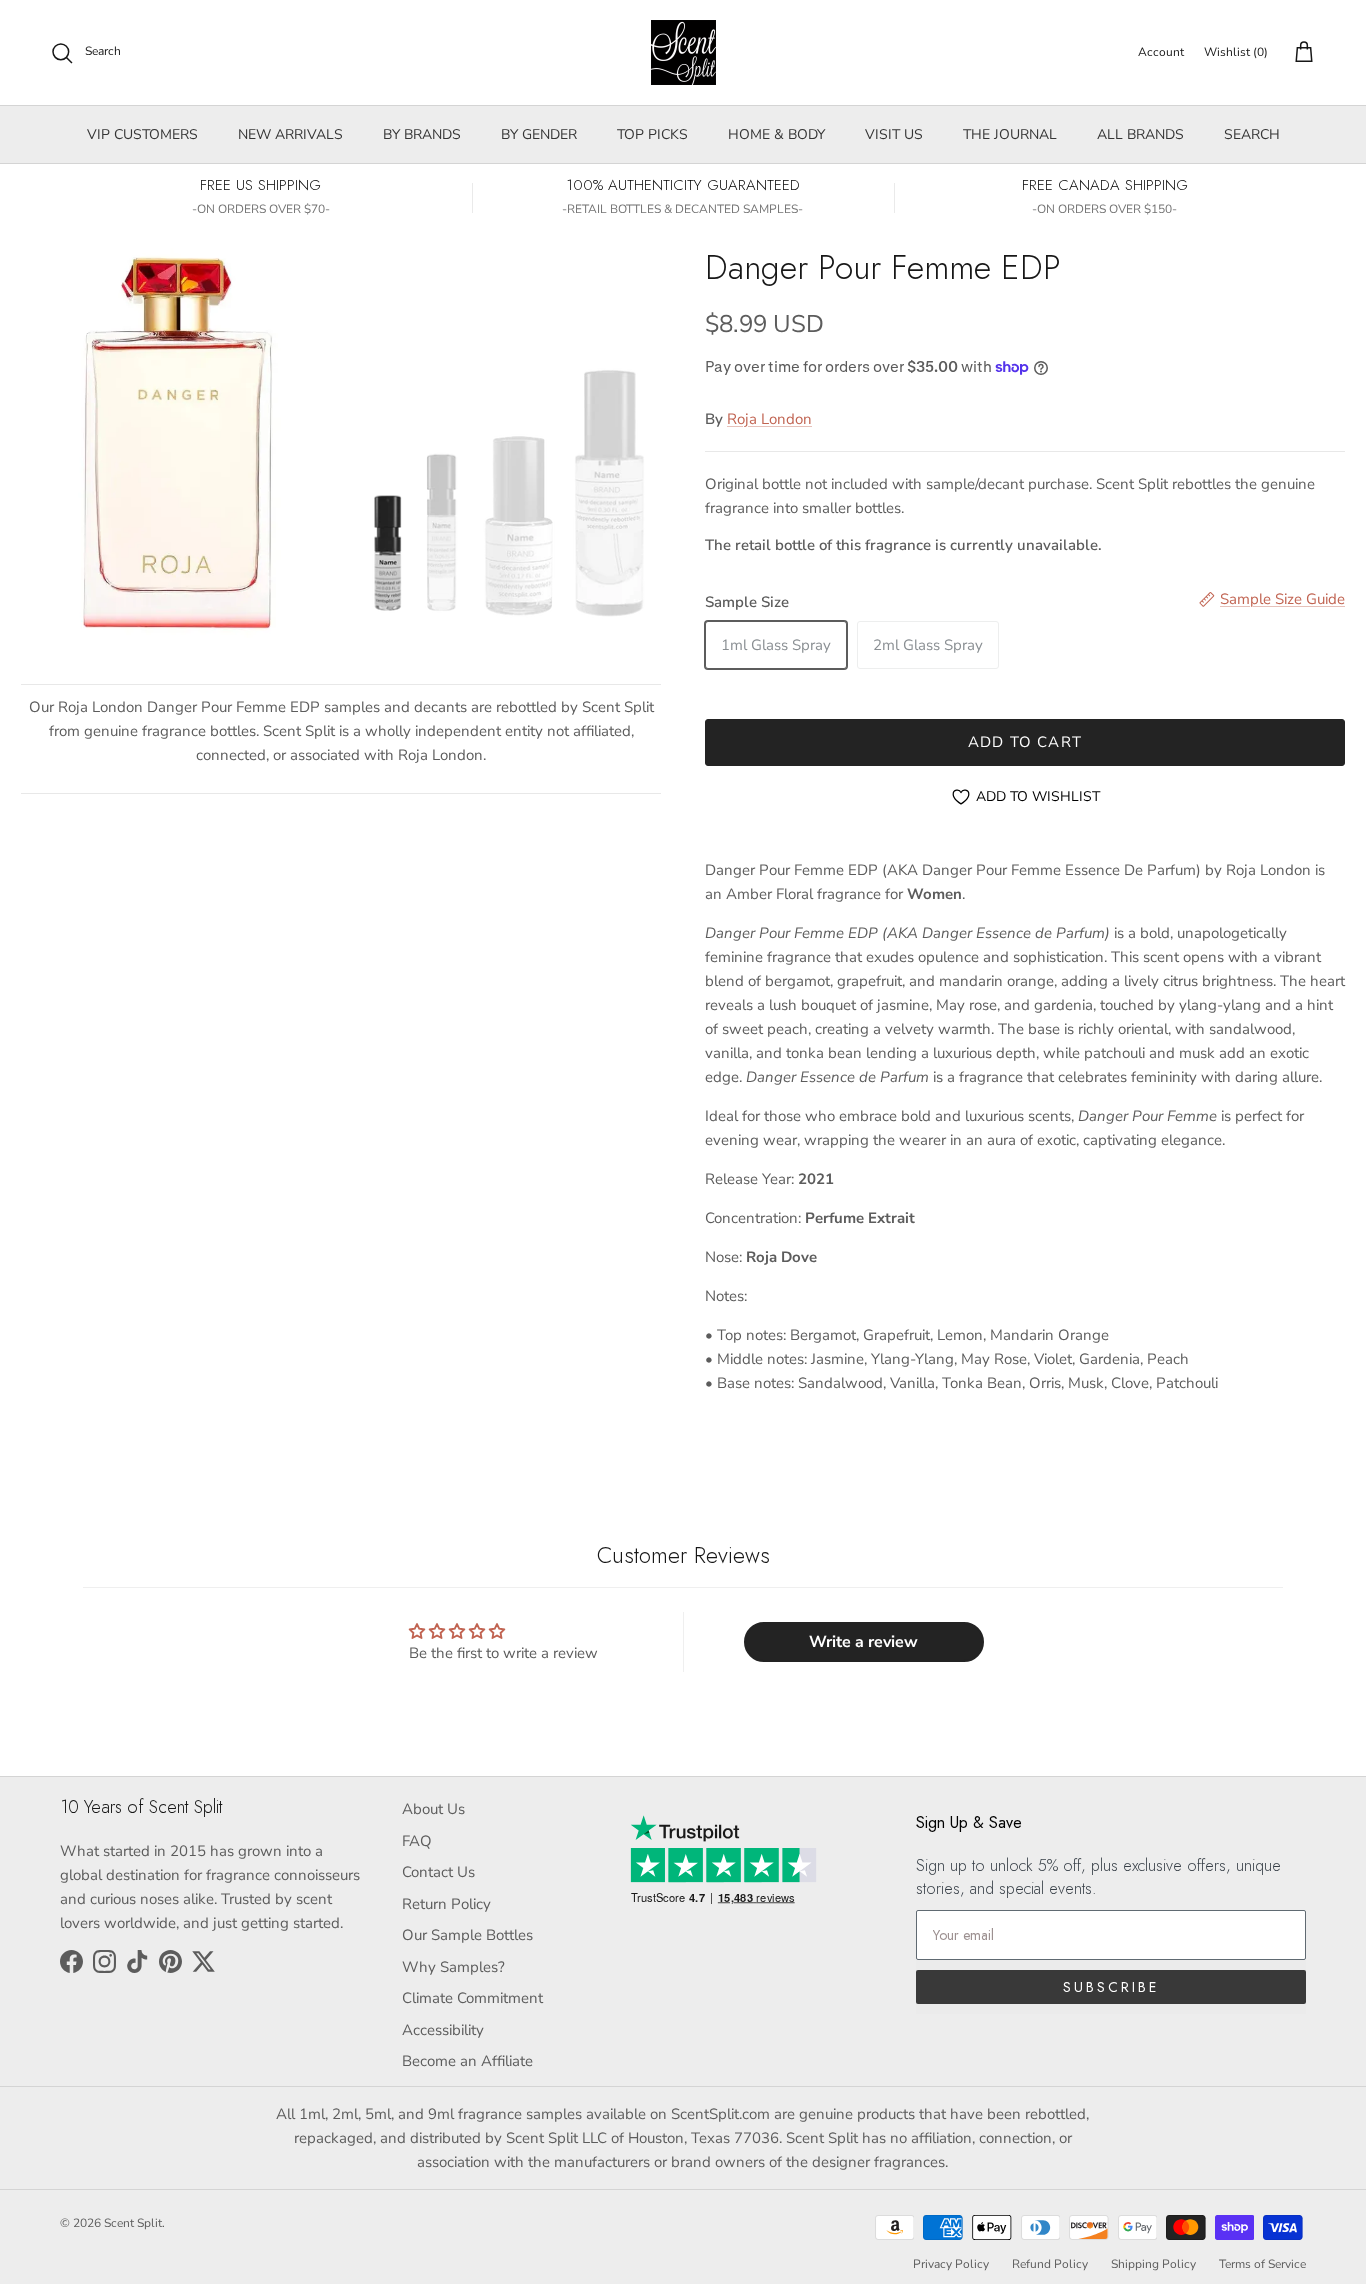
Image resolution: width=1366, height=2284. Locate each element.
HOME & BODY (776, 134)
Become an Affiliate (467, 2061)
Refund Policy (1050, 2264)
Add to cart (1025, 742)
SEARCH (1252, 134)
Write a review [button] (863, 1642)
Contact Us (438, 1872)
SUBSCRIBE (1111, 1987)
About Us (433, 1809)
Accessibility (443, 2030)
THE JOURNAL (1010, 134)
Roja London (769, 419)
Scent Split (133, 2223)
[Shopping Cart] (1300, 53)
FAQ (417, 1841)
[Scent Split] (683, 52)
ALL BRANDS (1140, 134)
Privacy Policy (951, 2264)
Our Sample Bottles (467, 1935)
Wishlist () (1236, 52)
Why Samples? (453, 1967)
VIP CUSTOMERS (142, 134)
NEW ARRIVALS (290, 134)
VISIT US (894, 134)
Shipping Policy (1153, 2264)
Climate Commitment (472, 1998)
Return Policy (446, 1904)
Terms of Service (1262, 2264)
